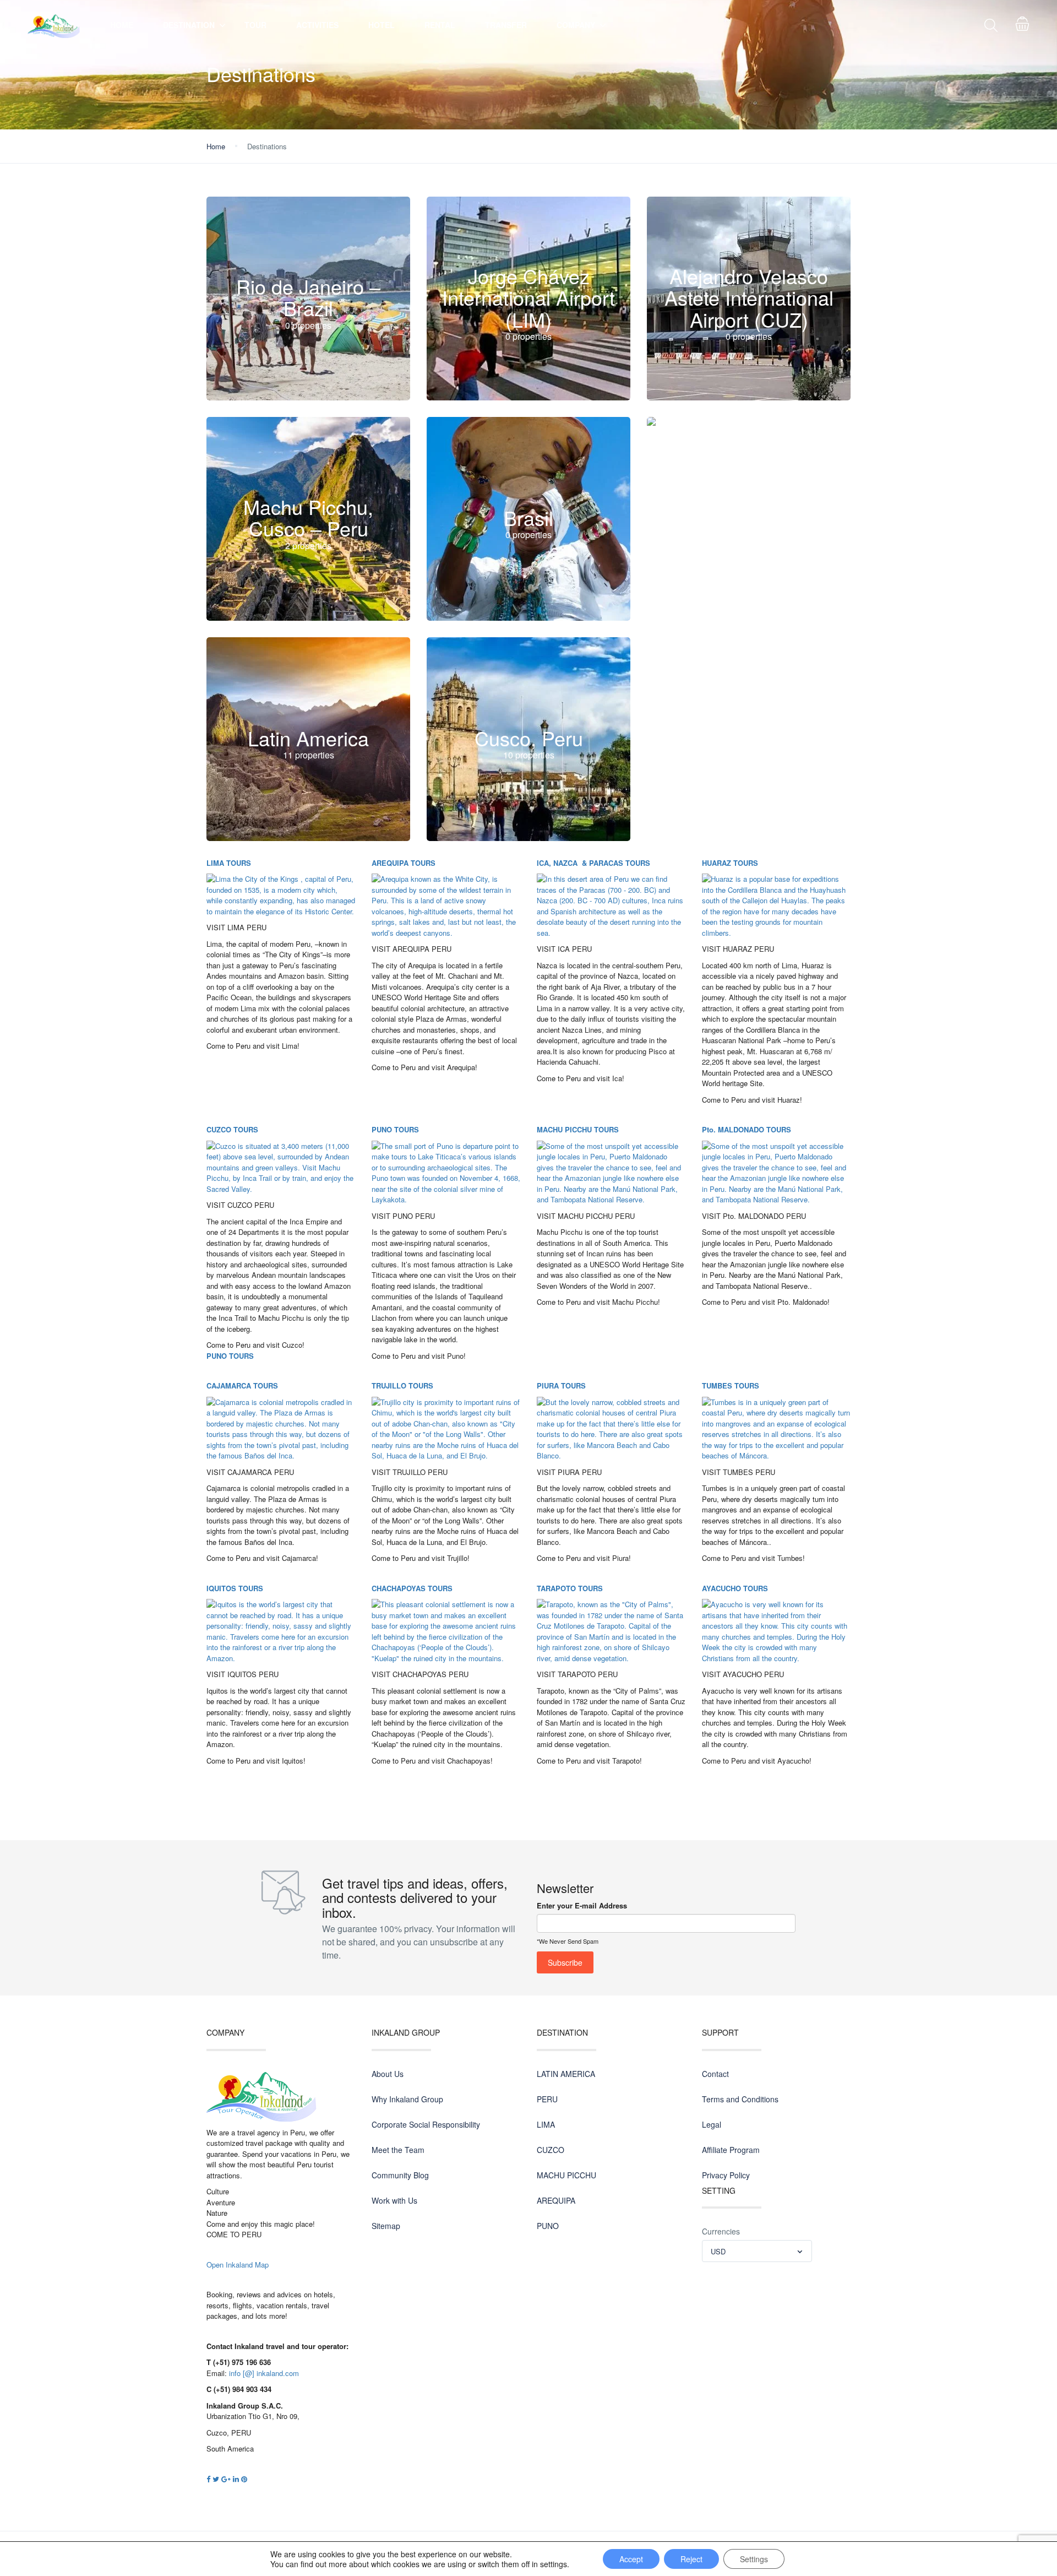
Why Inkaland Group (407, 2099)
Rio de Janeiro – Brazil (308, 297)
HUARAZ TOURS (730, 863)
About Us (388, 2074)
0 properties (308, 325)
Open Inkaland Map (238, 2265)
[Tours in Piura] (611, 1428)
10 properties (529, 755)
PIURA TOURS (561, 1385)
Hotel (382, 25)
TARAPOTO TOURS (570, 1588)
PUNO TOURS (230, 1356)
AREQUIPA (556, 2200)
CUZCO (551, 2150)
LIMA (546, 2124)
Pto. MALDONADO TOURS (747, 1129)
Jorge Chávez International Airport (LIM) (528, 297)
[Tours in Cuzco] (281, 1166)
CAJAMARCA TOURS (242, 1385)
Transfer (506, 25)
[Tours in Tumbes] (776, 1428)
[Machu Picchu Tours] (611, 1172)
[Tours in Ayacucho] (776, 1630)
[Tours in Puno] (446, 1172)
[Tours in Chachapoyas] (446, 1630)
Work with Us (394, 2200)
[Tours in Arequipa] (446, 905)
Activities (317, 25)
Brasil (528, 517)
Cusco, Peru (529, 738)
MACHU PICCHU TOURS (578, 1129)
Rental (440, 25)
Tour (255, 25)
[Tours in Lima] (281, 894)
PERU (547, 2099)
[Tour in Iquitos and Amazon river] (281, 1630)
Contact (715, 2074)
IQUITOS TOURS (235, 1588)
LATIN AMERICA (566, 2074)
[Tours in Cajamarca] (281, 1428)
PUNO (548, 2226)
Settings (754, 2559)
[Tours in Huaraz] (776, 905)
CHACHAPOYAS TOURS (412, 1588)
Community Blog (400, 2175)
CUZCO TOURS (232, 1129)
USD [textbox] (718, 2251)
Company (576, 25)
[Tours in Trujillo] (446, 1428)
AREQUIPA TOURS (404, 863)
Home (122, 25)
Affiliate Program (731, 2150)
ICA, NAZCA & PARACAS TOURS (593, 863)
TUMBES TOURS (731, 1385)
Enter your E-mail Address (582, 1905)
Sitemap (386, 2226)
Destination (189, 25)
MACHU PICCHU (566, 2175)
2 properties (308, 546)
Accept (631, 2559)
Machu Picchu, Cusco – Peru (308, 517)
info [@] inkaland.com (264, 2373)
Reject (691, 2559)
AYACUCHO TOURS (735, 1588)
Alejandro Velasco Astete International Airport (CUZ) (749, 297)
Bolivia (749, 517)
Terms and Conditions (740, 2099)
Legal (712, 2124)
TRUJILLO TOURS (402, 1385)
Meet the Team (398, 2150)
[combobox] (757, 2251)
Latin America (308, 738)
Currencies (721, 2231)
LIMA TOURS (229, 863)
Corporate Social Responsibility (426, 2124)
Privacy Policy (726, 2175)
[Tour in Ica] (611, 905)
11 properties (309, 755)
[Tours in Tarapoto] (611, 1630)
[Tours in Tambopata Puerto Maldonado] (776, 1172)
